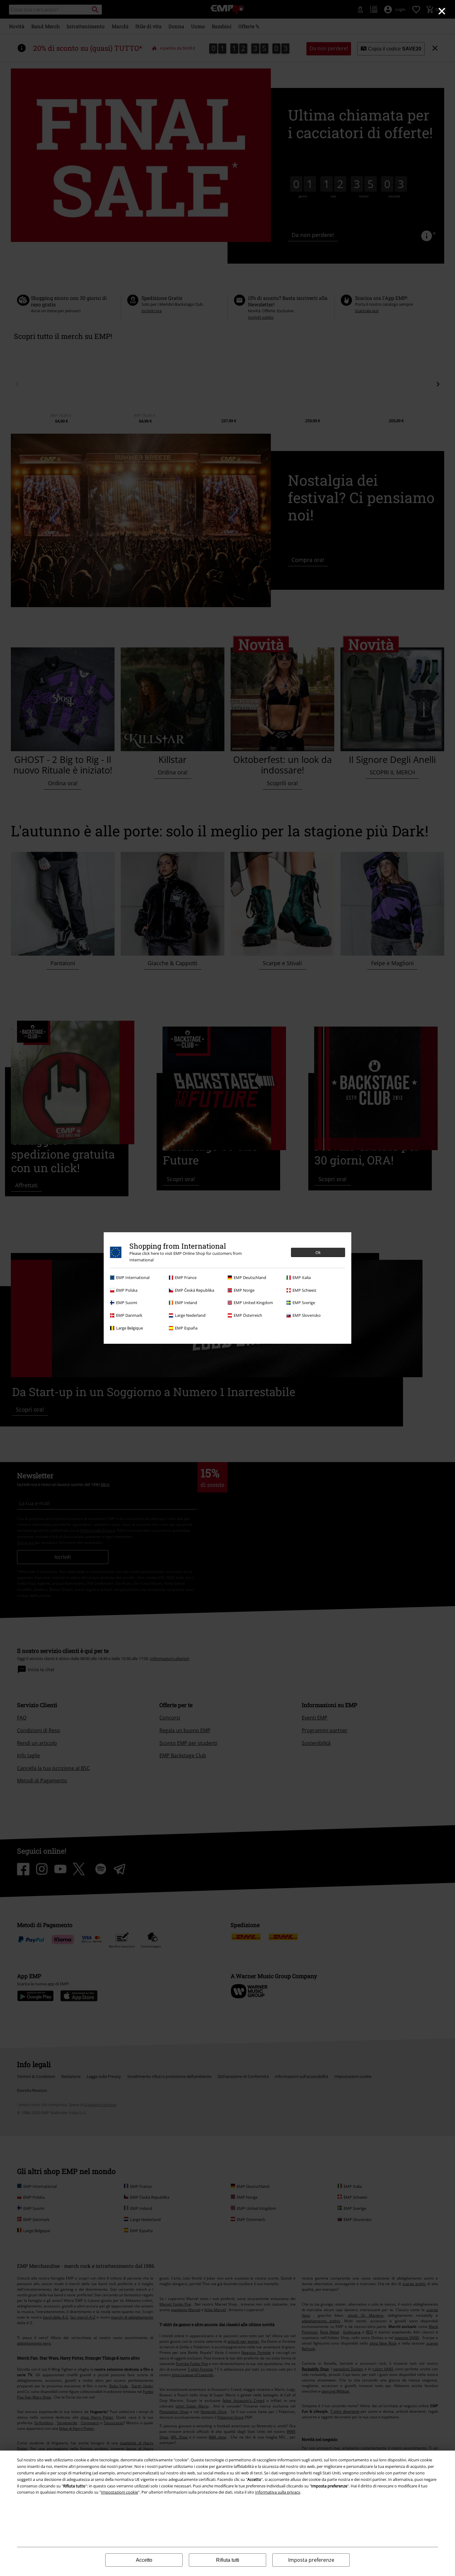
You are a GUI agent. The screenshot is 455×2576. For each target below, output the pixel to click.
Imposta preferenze (311, 2560)
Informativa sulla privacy (278, 2492)
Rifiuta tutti (228, 2560)
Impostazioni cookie (119, 2492)
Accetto (144, 2560)
